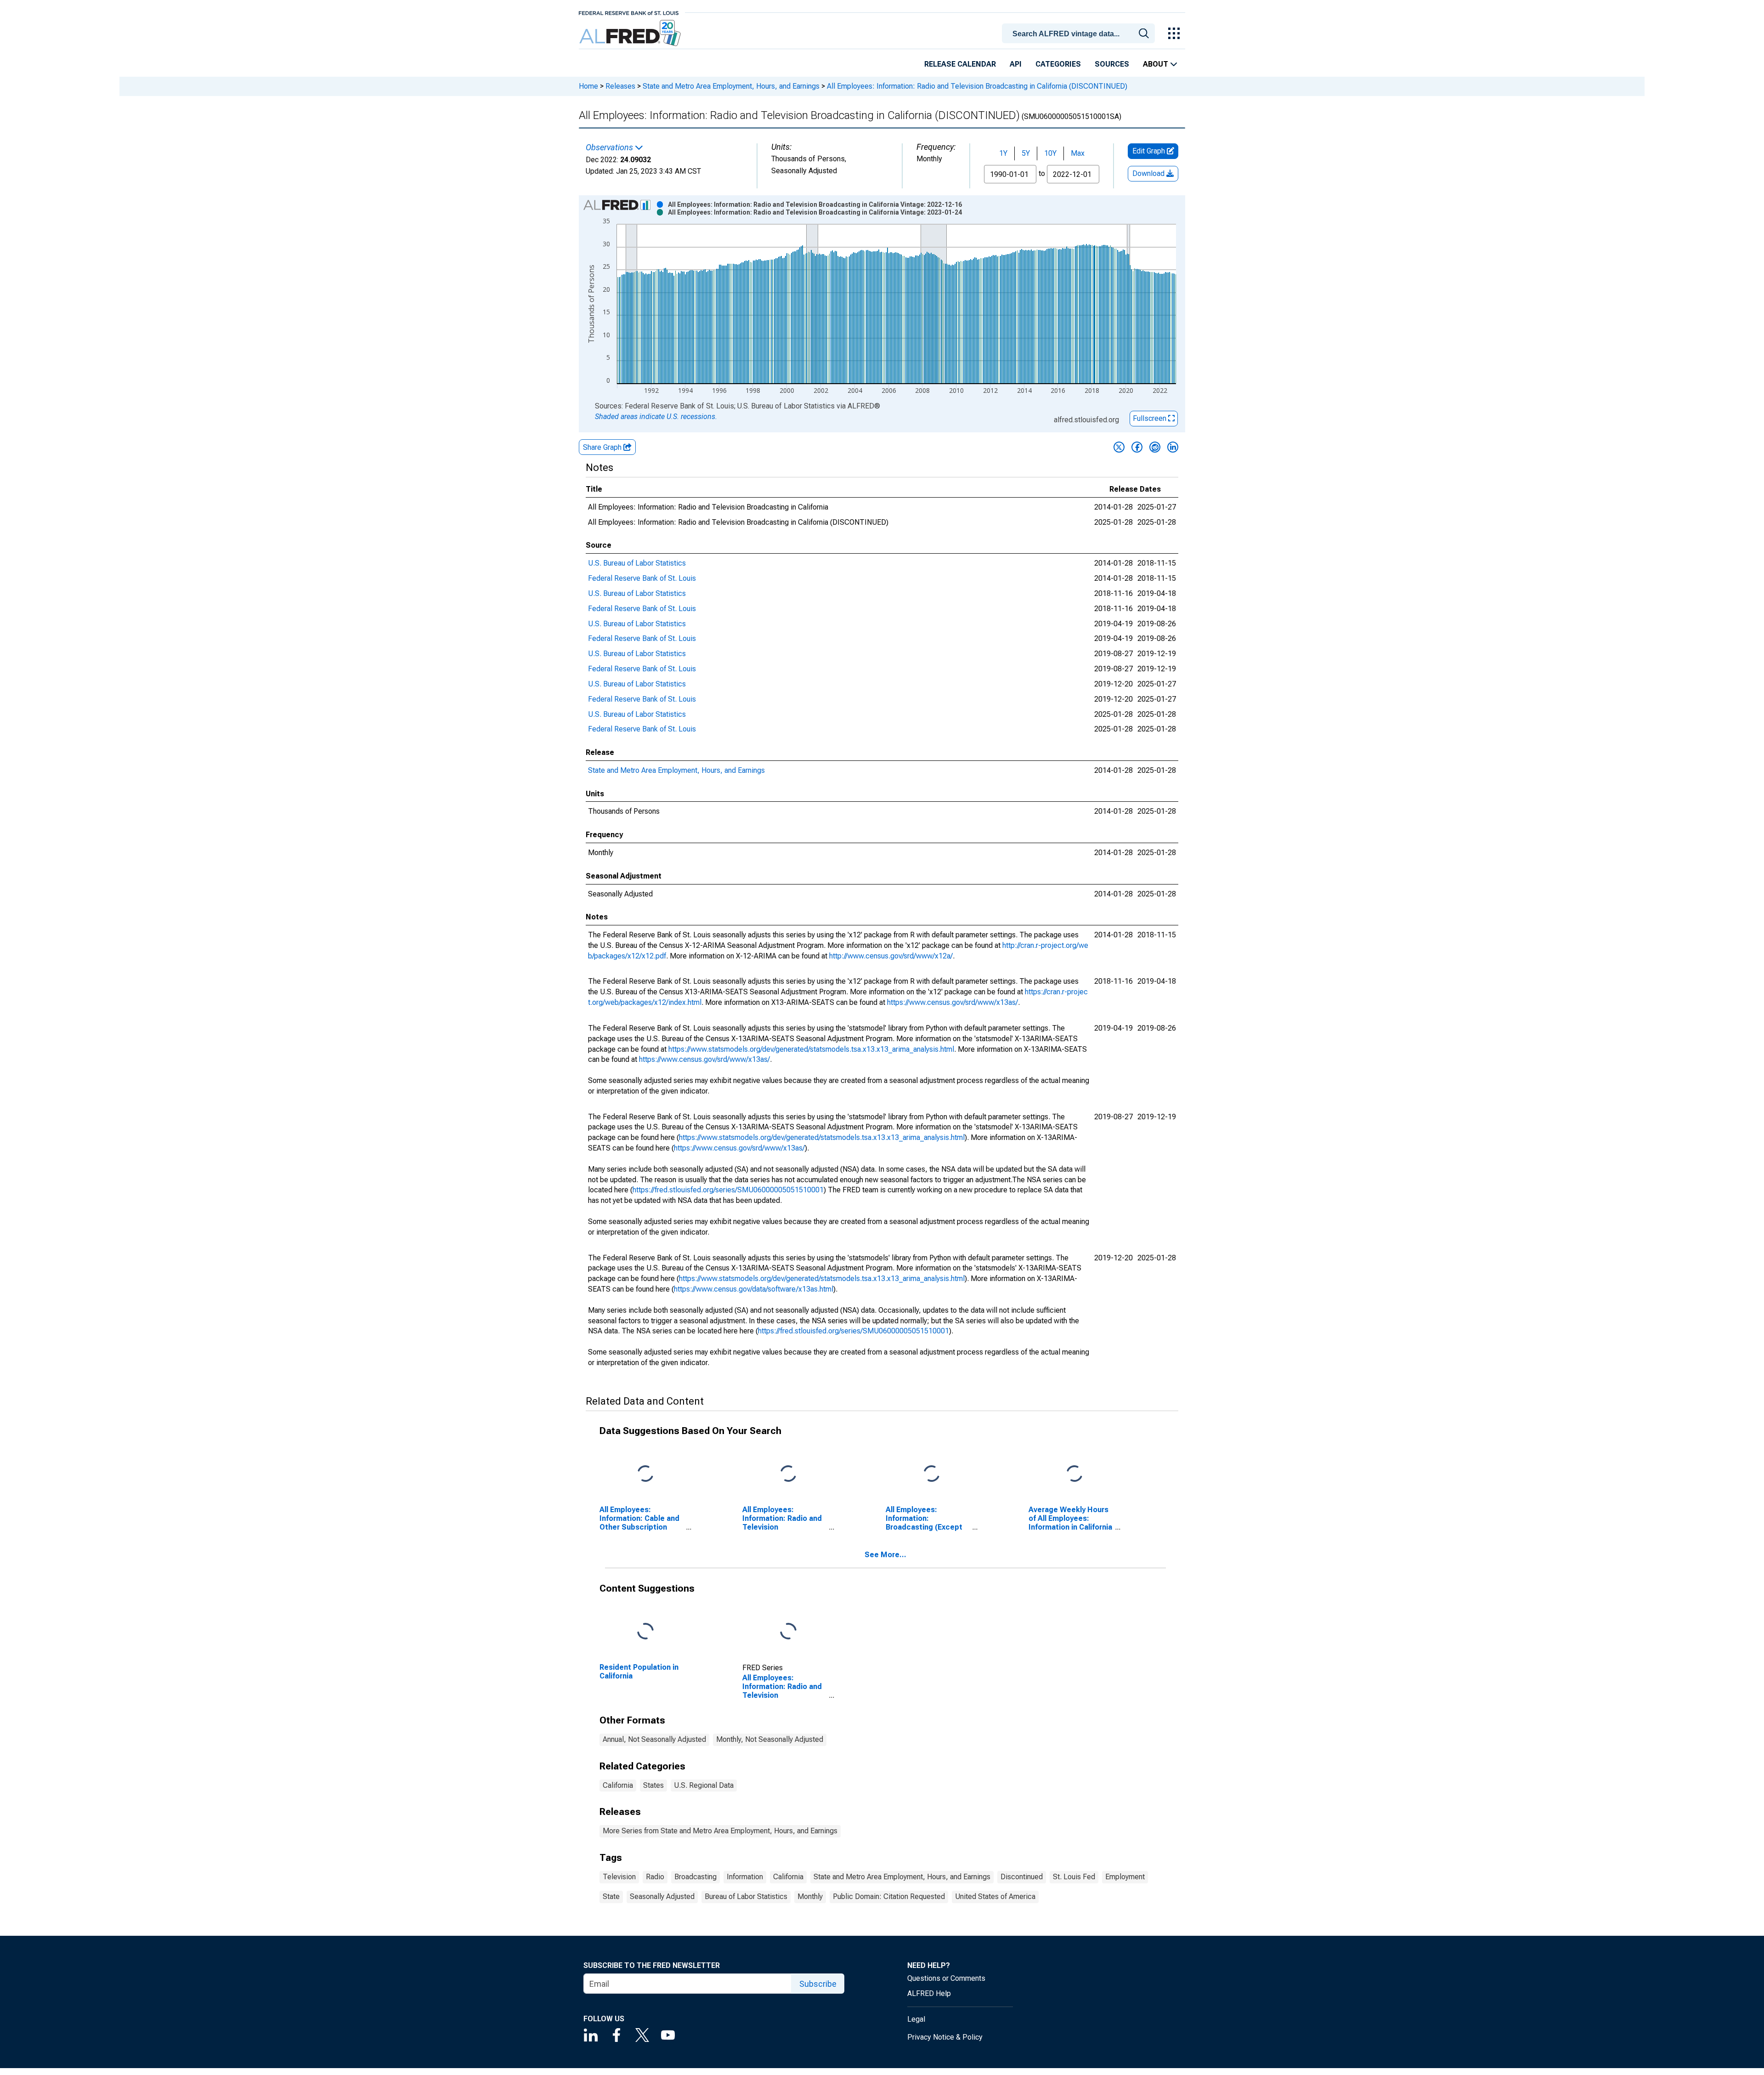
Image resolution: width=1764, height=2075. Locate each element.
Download (1149, 173)
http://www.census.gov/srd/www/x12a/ (891, 956)
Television (619, 1877)
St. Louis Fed (1074, 1877)
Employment (1125, 1877)
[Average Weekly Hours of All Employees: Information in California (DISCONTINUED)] (1074, 1474)
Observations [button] (610, 147)
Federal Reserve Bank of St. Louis (642, 578)
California (618, 1785)
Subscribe (818, 1984)
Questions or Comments (946, 1978)
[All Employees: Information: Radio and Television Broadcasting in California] (788, 1631)
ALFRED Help (929, 1993)
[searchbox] (1080, 34)
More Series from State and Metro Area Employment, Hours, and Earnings (720, 1831)
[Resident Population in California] (645, 1631)
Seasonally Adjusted (662, 1896)
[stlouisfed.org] (629, 12)
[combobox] (1080, 33)
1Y (1003, 153)
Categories (1058, 64)
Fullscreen (1151, 418)
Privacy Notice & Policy (945, 2037)
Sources (1112, 64)
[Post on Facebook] (1137, 447)
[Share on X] (1119, 447)
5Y (1026, 153)
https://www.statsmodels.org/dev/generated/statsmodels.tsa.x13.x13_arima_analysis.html (811, 1049)
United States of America (995, 1896)
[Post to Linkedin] (1173, 447)
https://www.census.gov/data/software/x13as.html (754, 1289)
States (653, 1785)
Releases (620, 86)
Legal (916, 2019)
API (1016, 64)
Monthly (810, 1896)
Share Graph (603, 447)
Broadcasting (695, 1877)
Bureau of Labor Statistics (746, 1896)
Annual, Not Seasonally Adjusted (654, 1739)
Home (588, 86)
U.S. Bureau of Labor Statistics (637, 563)
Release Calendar (960, 64)
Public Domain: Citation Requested (889, 1896)
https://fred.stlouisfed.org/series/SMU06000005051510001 (728, 1190)
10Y (1050, 153)
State (611, 1896)
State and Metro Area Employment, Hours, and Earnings (731, 86)
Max (1078, 153)
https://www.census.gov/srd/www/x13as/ (953, 1002)
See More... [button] (885, 1555)
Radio (655, 1877)
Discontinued (1022, 1877)
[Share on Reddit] (1155, 447)
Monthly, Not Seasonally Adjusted (770, 1739)
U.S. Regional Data (704, 1785)
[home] (631, 33)
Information (745, 1877)
